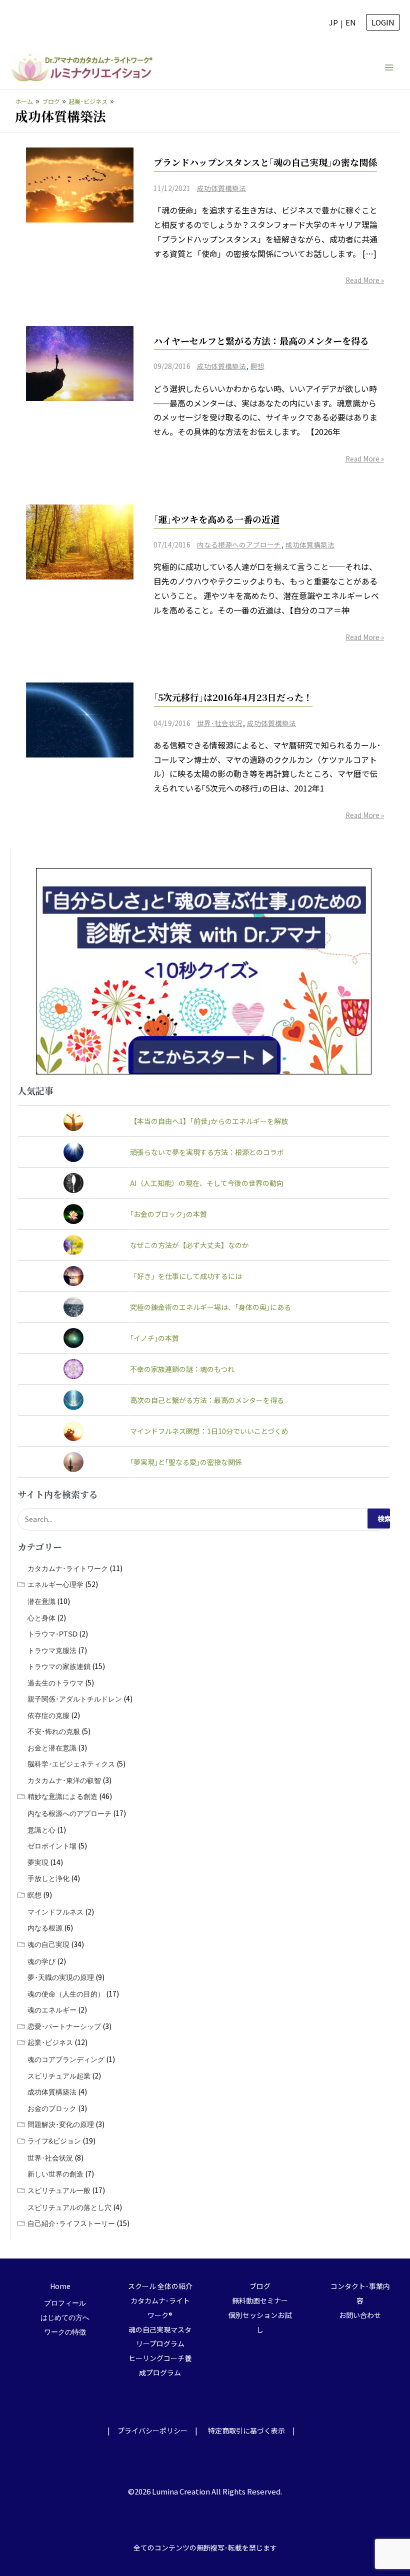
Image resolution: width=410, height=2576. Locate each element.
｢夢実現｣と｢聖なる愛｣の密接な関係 (186, 1462)
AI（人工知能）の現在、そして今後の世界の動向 (207, 1183)
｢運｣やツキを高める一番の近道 (216, 519)
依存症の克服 (48, 1715)
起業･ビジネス (50, 2042)
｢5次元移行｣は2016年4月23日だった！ (233, 697)
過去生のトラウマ (55, 1683)
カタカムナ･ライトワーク (68, 1568)
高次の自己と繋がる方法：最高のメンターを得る (207, 1400)
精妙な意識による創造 (62, 1796)
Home (60, 2286)
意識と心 (41, 1830)
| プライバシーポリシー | (152, 2430)
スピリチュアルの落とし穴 (69, 2207)
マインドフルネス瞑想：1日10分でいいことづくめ (209, 1431)
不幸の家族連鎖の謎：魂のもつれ (182, 1369)
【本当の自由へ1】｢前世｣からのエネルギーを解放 (209, 1121)
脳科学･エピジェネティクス (71, 1764)
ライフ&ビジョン (54, 2141)
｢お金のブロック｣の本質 (168, 1214)
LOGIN (383, 22)
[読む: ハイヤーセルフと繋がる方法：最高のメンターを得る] (80, 362)
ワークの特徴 (65, 2332)
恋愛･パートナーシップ (64, 2026)
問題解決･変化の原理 (61, 2124)
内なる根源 (45, 1928)
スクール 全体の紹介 (160, 2286)
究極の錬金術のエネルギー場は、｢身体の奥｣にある (210, 1307)
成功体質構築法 (221, 188)
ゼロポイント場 (52, 1846)
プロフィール (65, 2303)
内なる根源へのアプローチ (239, 544)
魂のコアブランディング (66, 2059)
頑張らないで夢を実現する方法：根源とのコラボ (207, 1152)
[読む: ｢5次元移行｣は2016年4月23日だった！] (80, 718)
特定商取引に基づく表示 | (251, 2430)
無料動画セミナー (260, 2300)
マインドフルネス (55, 1912)
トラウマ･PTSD (52, 1634)
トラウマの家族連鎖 (59, 1666)
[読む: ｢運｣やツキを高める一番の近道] (80, 540)
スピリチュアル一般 (59, 2190)
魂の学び (41, 1961)
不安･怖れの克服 (54, 1731)
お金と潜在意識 (52, 1748)
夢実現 (38, 1862)
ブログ (260, 2286)
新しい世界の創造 (55, 2174)
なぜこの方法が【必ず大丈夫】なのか (189, 1245)
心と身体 (41, 1618)
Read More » (365, 280)
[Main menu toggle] (389, 67)
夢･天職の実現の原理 (61, 1977)
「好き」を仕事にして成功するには (186, 1276)
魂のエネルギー (52, 2010)
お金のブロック (52, 2108)
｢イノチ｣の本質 (154, 1338)
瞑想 (257, 366)
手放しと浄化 (48, 1878)
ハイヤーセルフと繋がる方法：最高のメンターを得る (261, 340)
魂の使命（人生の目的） (66, 1994)
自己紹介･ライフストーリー (71, 2223)
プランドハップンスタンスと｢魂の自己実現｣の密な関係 (265, 162)
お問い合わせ (360, 2315)
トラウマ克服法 (52, 1650)
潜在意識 (41, 1601)
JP (333, 22)
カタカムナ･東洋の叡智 (64, 1780)
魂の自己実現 (48, 1944)
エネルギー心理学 (55, 1584)
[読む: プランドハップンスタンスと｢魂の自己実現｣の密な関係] (80, 184)
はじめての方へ (65, 2317)
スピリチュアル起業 (59, 2076)
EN (351, 22)
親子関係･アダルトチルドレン (75, 1699)
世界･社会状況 (220, 723)
